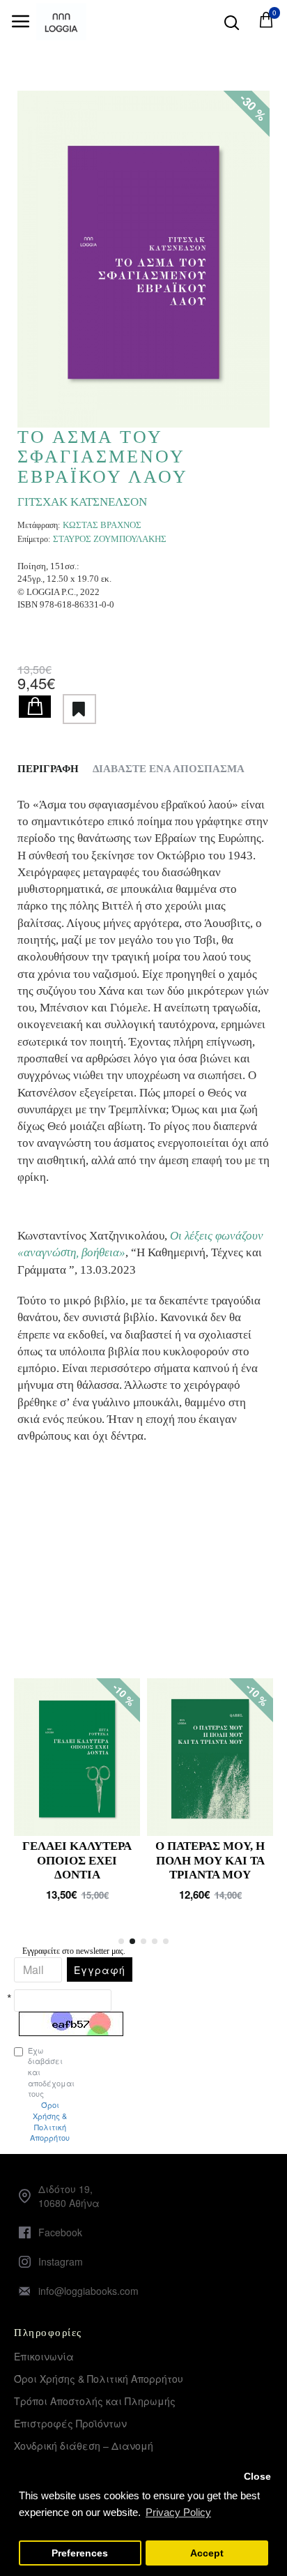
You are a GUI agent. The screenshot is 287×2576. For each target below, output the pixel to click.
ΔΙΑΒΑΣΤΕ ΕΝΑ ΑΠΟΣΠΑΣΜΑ (169, 769)
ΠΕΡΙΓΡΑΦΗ (48, 769)
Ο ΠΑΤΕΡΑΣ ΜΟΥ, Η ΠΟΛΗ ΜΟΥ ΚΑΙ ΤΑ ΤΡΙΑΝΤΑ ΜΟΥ (210, 1860)
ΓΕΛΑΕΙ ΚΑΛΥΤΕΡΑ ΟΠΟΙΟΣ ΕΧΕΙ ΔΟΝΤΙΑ (77, 1860)
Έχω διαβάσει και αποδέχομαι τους (21, 2094)
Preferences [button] (80, 2553)
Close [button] (257, 2477)
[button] (121, 1941)
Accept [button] (207, 2553)
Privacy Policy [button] (178, 2512)
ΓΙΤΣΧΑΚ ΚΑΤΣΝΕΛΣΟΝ (82, 502)
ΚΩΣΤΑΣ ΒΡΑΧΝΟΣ (102, 525)
